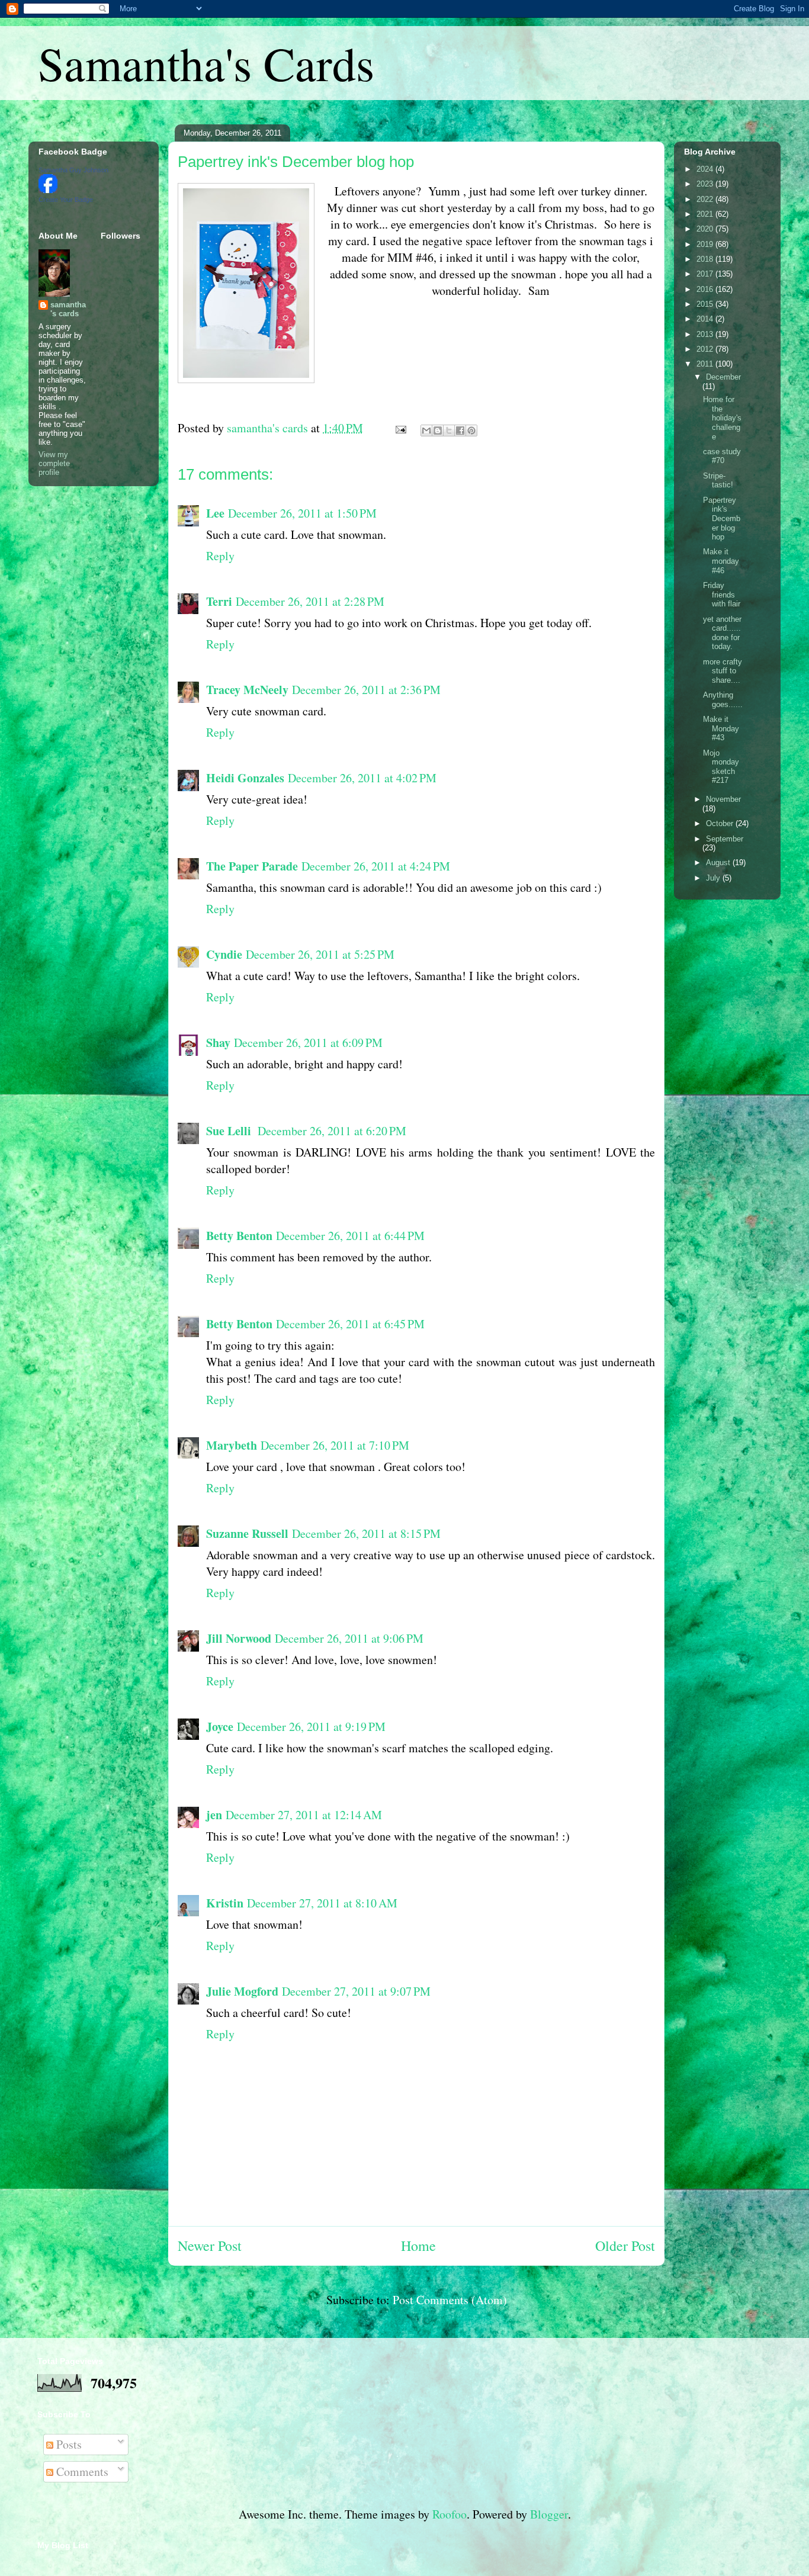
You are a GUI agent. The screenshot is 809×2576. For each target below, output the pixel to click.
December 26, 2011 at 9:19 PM (311, 1727)
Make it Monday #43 (721, 728)
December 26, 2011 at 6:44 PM (350, 1236)
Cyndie (224, 954)
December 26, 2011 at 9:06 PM (349, 1638)
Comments (81, 2471)
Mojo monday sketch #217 (721, 767)
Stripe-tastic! (718, 481)
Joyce (220, 1727)
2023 (706, 184)
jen (214, 1815)
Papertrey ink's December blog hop (722, 518)
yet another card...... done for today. (722, 633)
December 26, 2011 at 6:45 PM (350, 1324)
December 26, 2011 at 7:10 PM (335, 1445)
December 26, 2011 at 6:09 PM (308, 1043)
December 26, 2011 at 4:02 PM (362, 778)
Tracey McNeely (247, 690)
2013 (706, 334)
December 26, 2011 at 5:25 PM (320, 954)
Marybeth (232, 1445)
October (721, 823)
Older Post (625, 2246)
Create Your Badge (66, 200)
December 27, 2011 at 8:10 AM (322, 1903)
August (719, 863)
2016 (706, 289)
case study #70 (722, 456)
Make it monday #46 (721, 561)
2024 (706, 169)
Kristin (225, 1903)
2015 (706, 304)
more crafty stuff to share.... (723, 671)
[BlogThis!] (438, 431)
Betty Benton (239, 1236)
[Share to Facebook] (460, 431)
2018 (706, 259)
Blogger (549, 2514)
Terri (219, 601)
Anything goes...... (723, 700)
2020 (706, 229)
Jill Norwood (239, 1638)
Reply (220, 556)
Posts (68, 2444)
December (723, 377)
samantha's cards (68, 309)
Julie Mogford (242, 1991)
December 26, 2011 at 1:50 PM (302, 513)
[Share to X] (449, 431)
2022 (706, 199)
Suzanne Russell (247, 1533)
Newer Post (210, 2246)
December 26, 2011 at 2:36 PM (366, 690)
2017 (706, 274)
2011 (706, 364)
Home (418, 2246)
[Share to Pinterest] (471, 431)
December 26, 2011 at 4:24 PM (376, 866)
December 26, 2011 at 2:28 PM (310, 601)
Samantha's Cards (206, 63)
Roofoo (450, 2514)
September (725, 839)
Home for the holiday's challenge (722, 418)
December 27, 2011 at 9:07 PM (356, 1991)
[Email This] (426, 431)
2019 (706, 244)
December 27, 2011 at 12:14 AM (304, 1815)
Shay (218, 1043)
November (723, 799)
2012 (706, 349)
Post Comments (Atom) (450, 2300)
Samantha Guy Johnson (73, 170)
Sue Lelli (230, 1131)
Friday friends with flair (722, 595)
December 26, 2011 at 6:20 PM (332, 1131)
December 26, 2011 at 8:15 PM (366, 1533)
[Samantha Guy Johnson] (48, 190)
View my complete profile (54, 463)
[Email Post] (399, 428)
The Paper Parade (252, 866)
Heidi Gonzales (245, 778)
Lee (215, 513)
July (714, 878)
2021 (706, 214)
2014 (706, 319)
